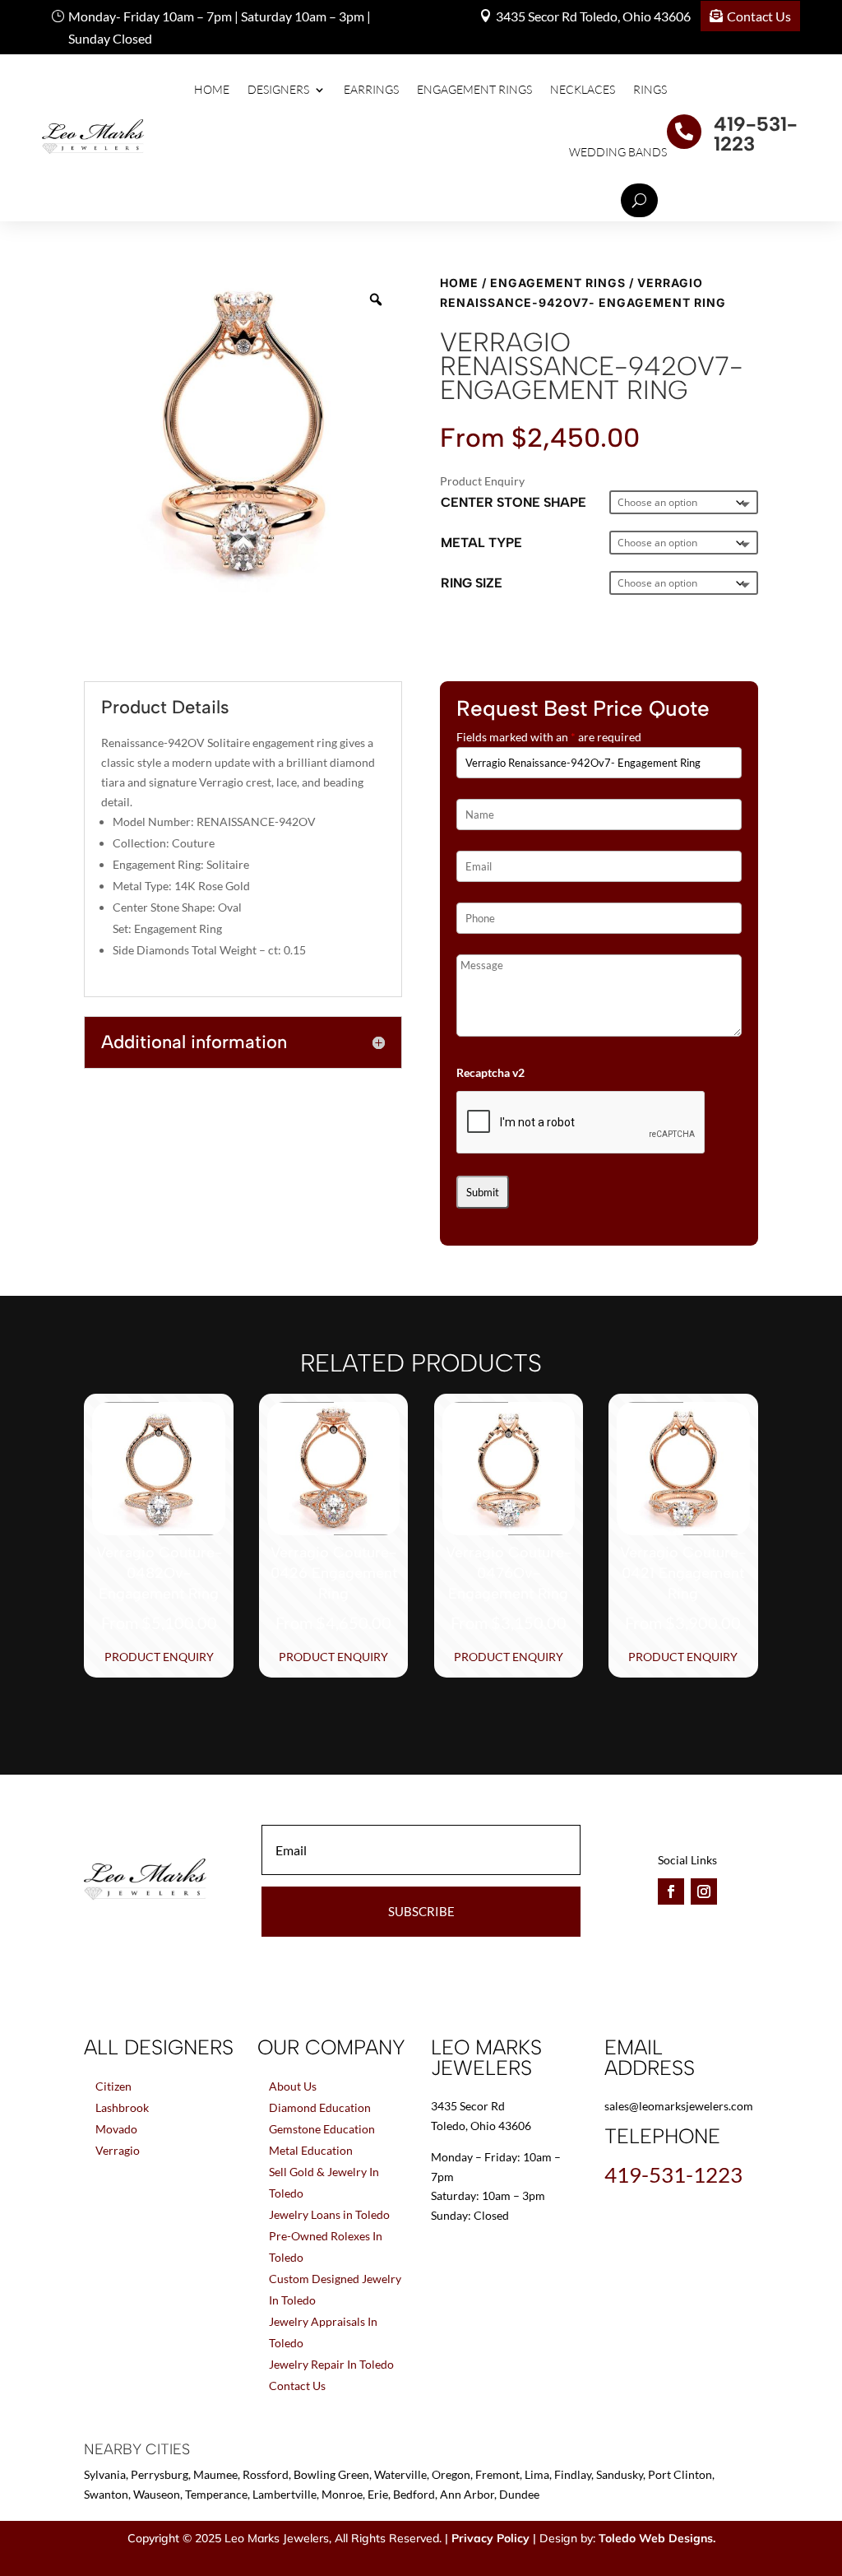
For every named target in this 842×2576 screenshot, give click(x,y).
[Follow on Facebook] (671, 1891)
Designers (278, 89)
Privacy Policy (490, 2538)
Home (212, 89)
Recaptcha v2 (490, 1072)
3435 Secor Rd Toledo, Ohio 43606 (593, 16)
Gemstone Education (322, 2129)
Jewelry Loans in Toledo (329, 2214)
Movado (116, 2129)
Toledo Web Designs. (657, 2538)
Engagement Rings (474, 89)
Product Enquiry (159, 1657)
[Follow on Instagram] (704, 1891)
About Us (293, 2086)
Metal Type (481, 543)
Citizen (113, 2086)
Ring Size (472, 583)
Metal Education (311, 2150)
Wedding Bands (618, 152)
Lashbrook (122, 2107)
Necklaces (583, 89)
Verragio (118, 2150)
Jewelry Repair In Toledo (331, 2364)
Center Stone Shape (514, 502)
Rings (650, 89)
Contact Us (759, 16)
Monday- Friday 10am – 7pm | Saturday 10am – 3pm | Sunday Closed (220, 27)
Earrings (371, 89)
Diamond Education (320, 2107)
